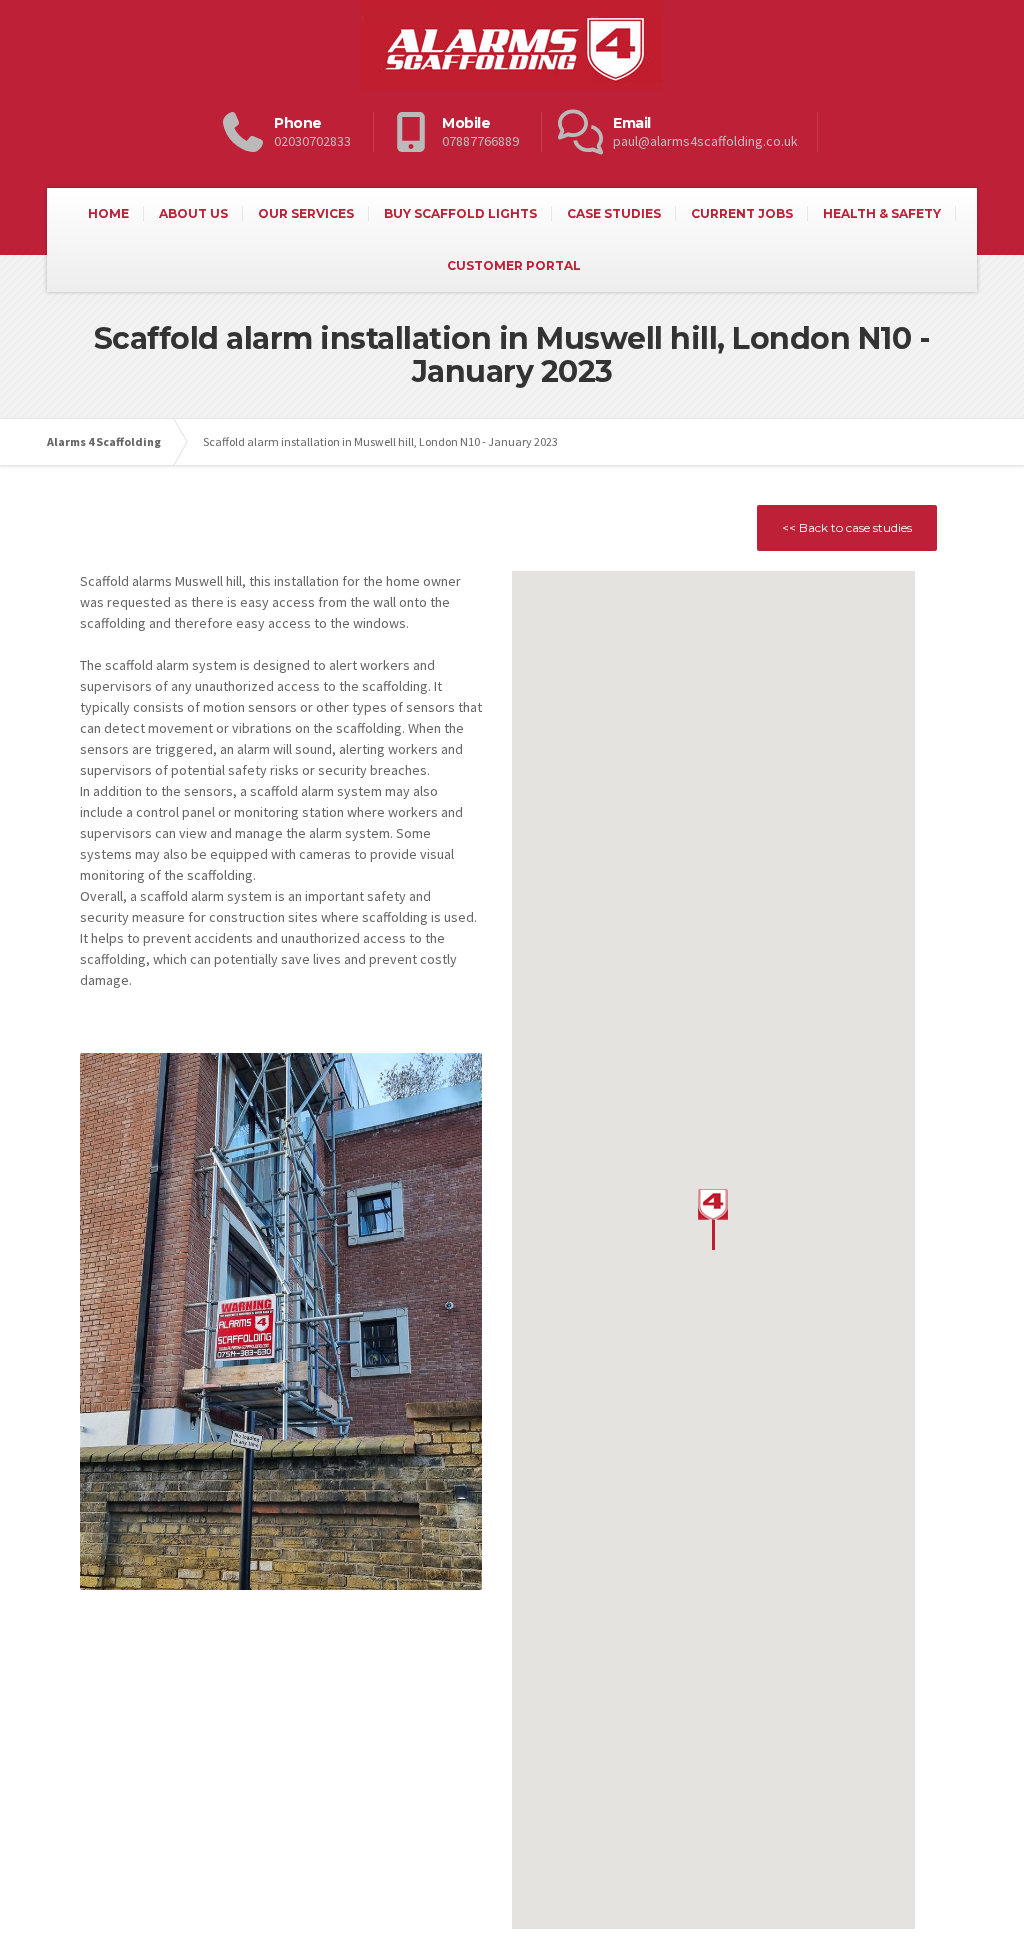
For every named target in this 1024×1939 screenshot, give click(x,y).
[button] (713, 1219)
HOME (108, 213)
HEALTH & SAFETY (882, 213)
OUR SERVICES (306, 213)
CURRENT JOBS (742, 213)
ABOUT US (193, 213)
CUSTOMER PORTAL (514, 265)
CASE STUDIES (614, 213)
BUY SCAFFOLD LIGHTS (460, 213)
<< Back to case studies (847, 527)
